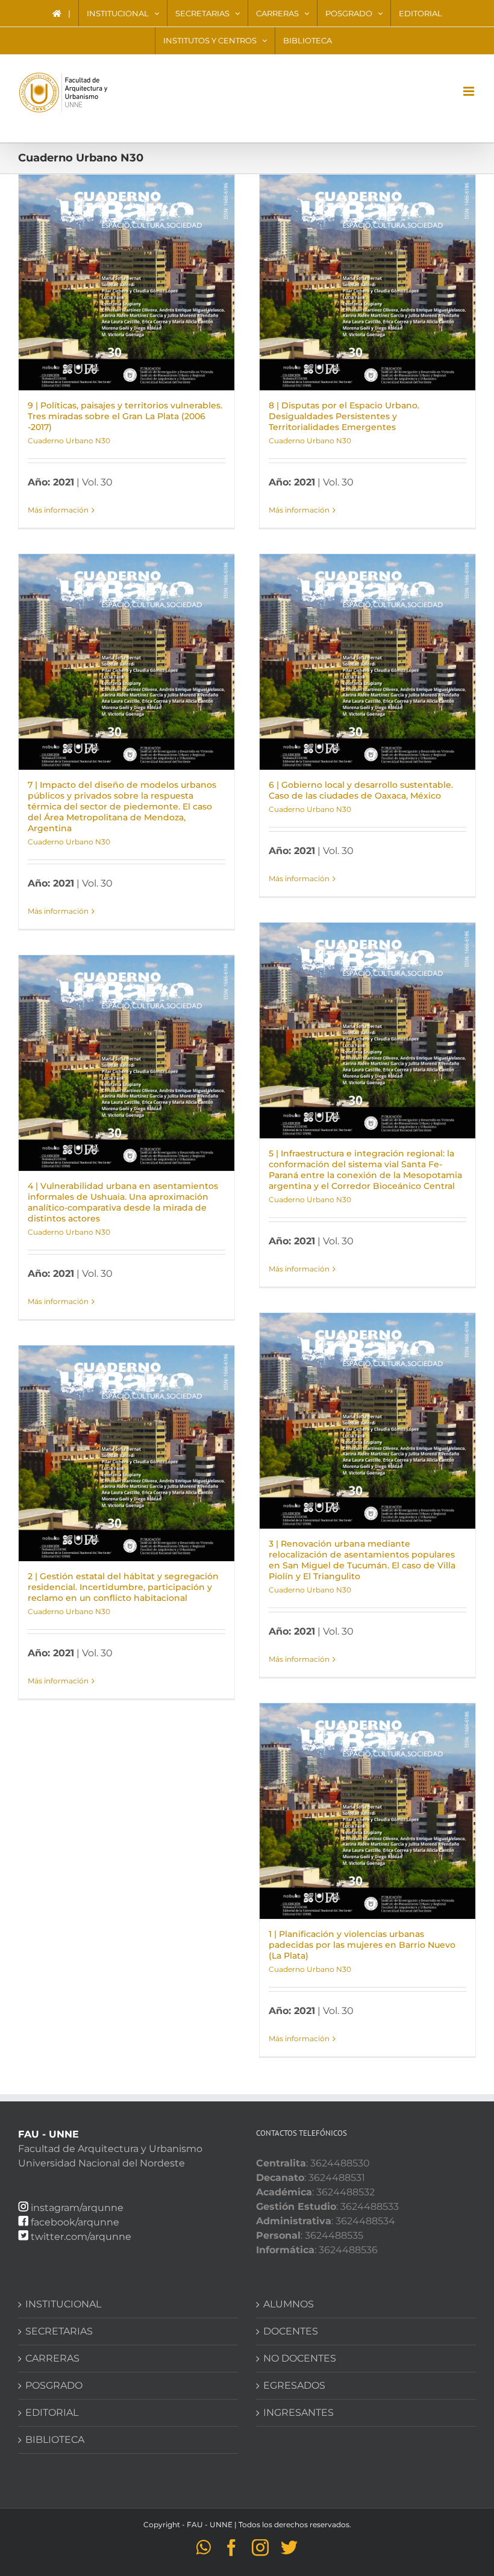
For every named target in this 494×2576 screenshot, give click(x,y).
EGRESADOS (294, 2385)
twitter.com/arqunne (81, 2237)
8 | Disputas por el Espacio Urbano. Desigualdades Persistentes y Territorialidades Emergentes (344, 416)
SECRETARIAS (59, 2331)
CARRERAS (52, 2358)
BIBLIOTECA (55, 2440)
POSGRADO (54, 2385)
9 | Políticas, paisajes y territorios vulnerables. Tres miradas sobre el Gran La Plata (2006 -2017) (125, 416)
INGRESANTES (299, 2412)
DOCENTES (291, 2331)
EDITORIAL (52, 2412)
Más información (58, 510)
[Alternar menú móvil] (470, 91)
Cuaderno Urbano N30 (69, 441)
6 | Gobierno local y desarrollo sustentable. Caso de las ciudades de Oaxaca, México (361, 790)
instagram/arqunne (77, 2208)
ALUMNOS (289, 2304)
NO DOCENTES (300, 2358)
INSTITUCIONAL (63, 2304)
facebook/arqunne (75, 2222)
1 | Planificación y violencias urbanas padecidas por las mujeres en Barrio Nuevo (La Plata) (362, 1945)
